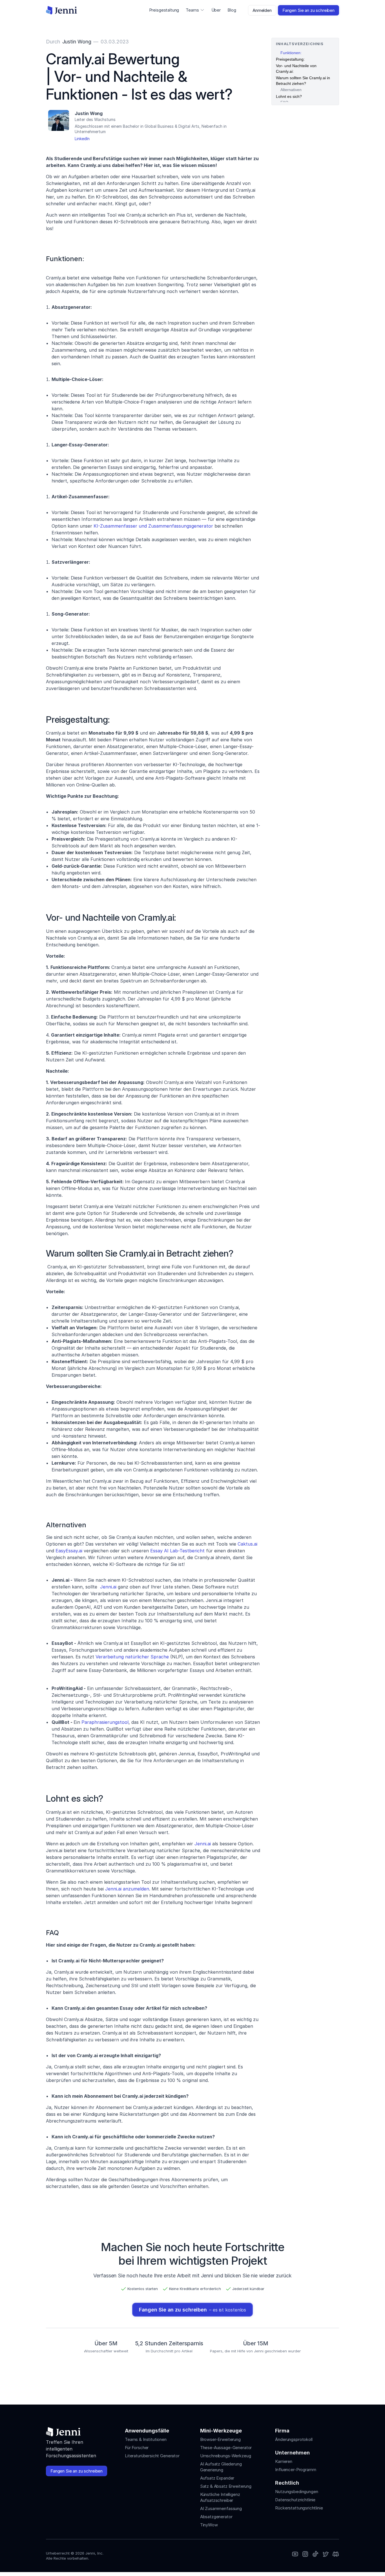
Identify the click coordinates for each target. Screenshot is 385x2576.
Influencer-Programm (296, 2470)
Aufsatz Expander (217, 2478)
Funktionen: (291, 53)
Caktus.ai (247, 1544)
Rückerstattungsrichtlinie (299, 2508)
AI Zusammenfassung (221, 2508)
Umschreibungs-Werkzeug (226, 2456)
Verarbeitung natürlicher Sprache (132, 1657)
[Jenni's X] (326, 2554)
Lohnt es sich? (289, 96)
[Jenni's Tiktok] (315, 2554)
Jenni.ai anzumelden (127, 1889)
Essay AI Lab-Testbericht (177, 1551)
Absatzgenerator (216, 2517)
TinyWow (209, 2525)
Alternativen (291, 90)
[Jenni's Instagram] (295, 2554)
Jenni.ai (108, 1587)
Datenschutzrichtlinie (295, 2500)
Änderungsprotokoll (294, 2439)
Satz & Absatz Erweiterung (226, 2486)
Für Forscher (137, 2448)
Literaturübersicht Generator (152, 2456)
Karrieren (284, 2461)
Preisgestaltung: (290, 59)
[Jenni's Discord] (336, 2554)
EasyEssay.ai (69, 1551)
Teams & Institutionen (146, 2439)
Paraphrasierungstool (105, 1722)
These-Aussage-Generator (226, 2448)
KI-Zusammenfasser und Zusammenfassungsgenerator (153, 526)
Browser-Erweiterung (220, 2439)
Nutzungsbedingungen (297, 2492)
